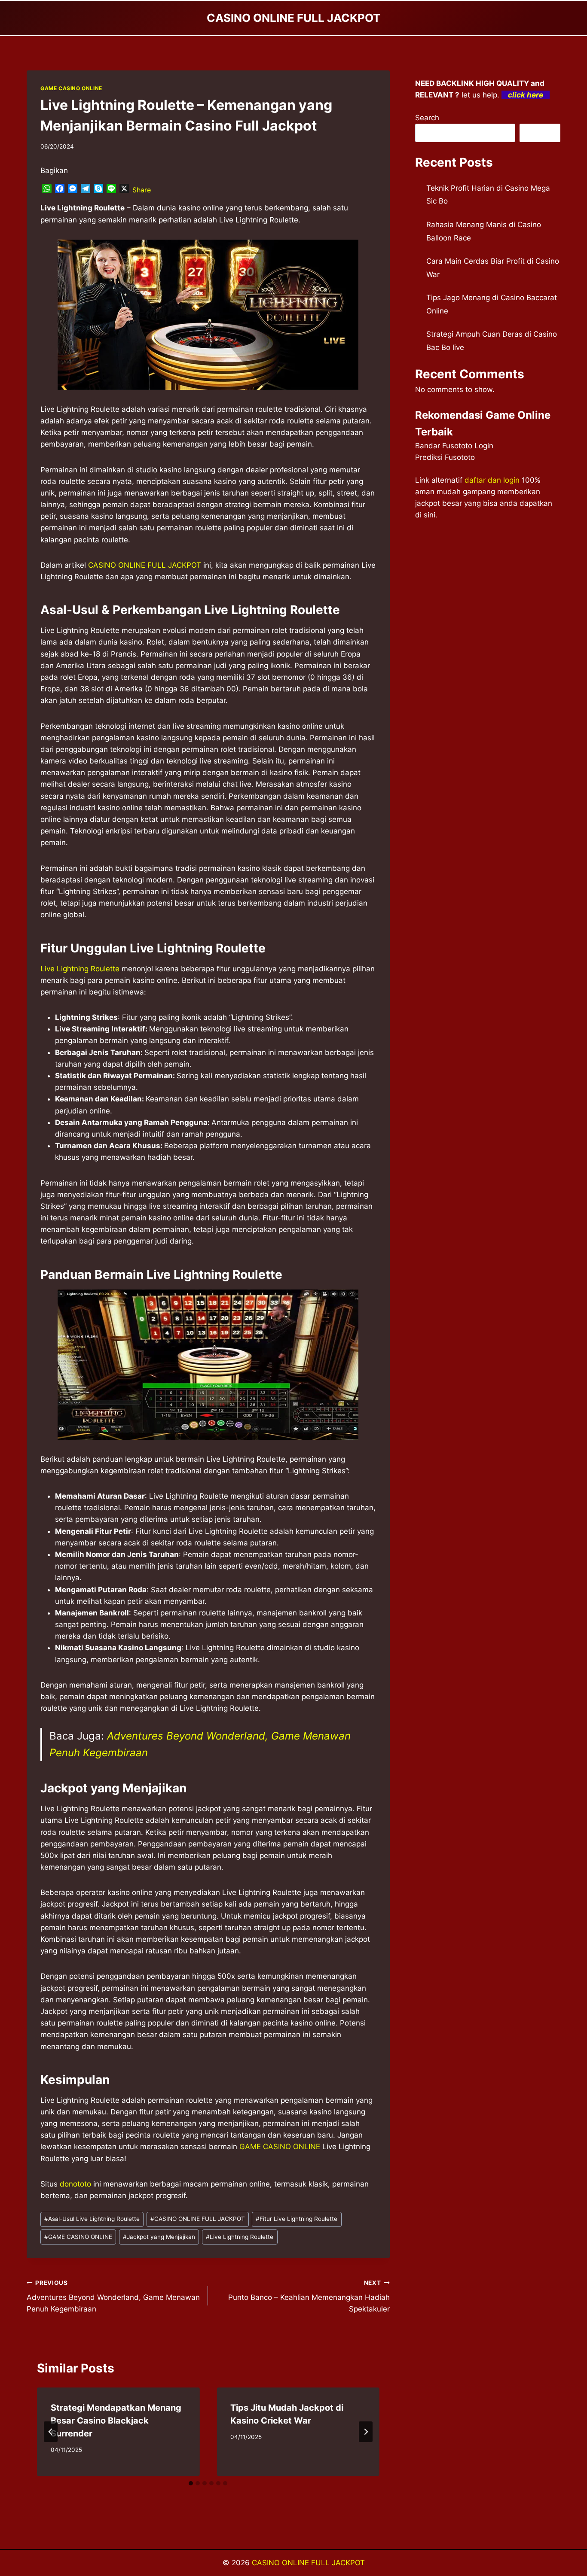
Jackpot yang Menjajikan (159, 2237)
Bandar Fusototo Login (454, 446)
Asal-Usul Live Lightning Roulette (92, 2219)
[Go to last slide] (51, 2432)
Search (427, 118)
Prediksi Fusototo (445, 457)
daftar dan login (492, 480)
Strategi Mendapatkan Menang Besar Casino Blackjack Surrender (116, 2421)
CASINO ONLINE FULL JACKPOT (145, 565)
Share (142, 190)
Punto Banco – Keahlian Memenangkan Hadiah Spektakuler (309, 2296)
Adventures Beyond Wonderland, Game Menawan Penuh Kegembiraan (113, 2296)
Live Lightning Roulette (80, 969)
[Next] (366, 2432)
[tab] (191, 2483)
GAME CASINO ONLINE (71, 88)
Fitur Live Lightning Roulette (297, 2219)
